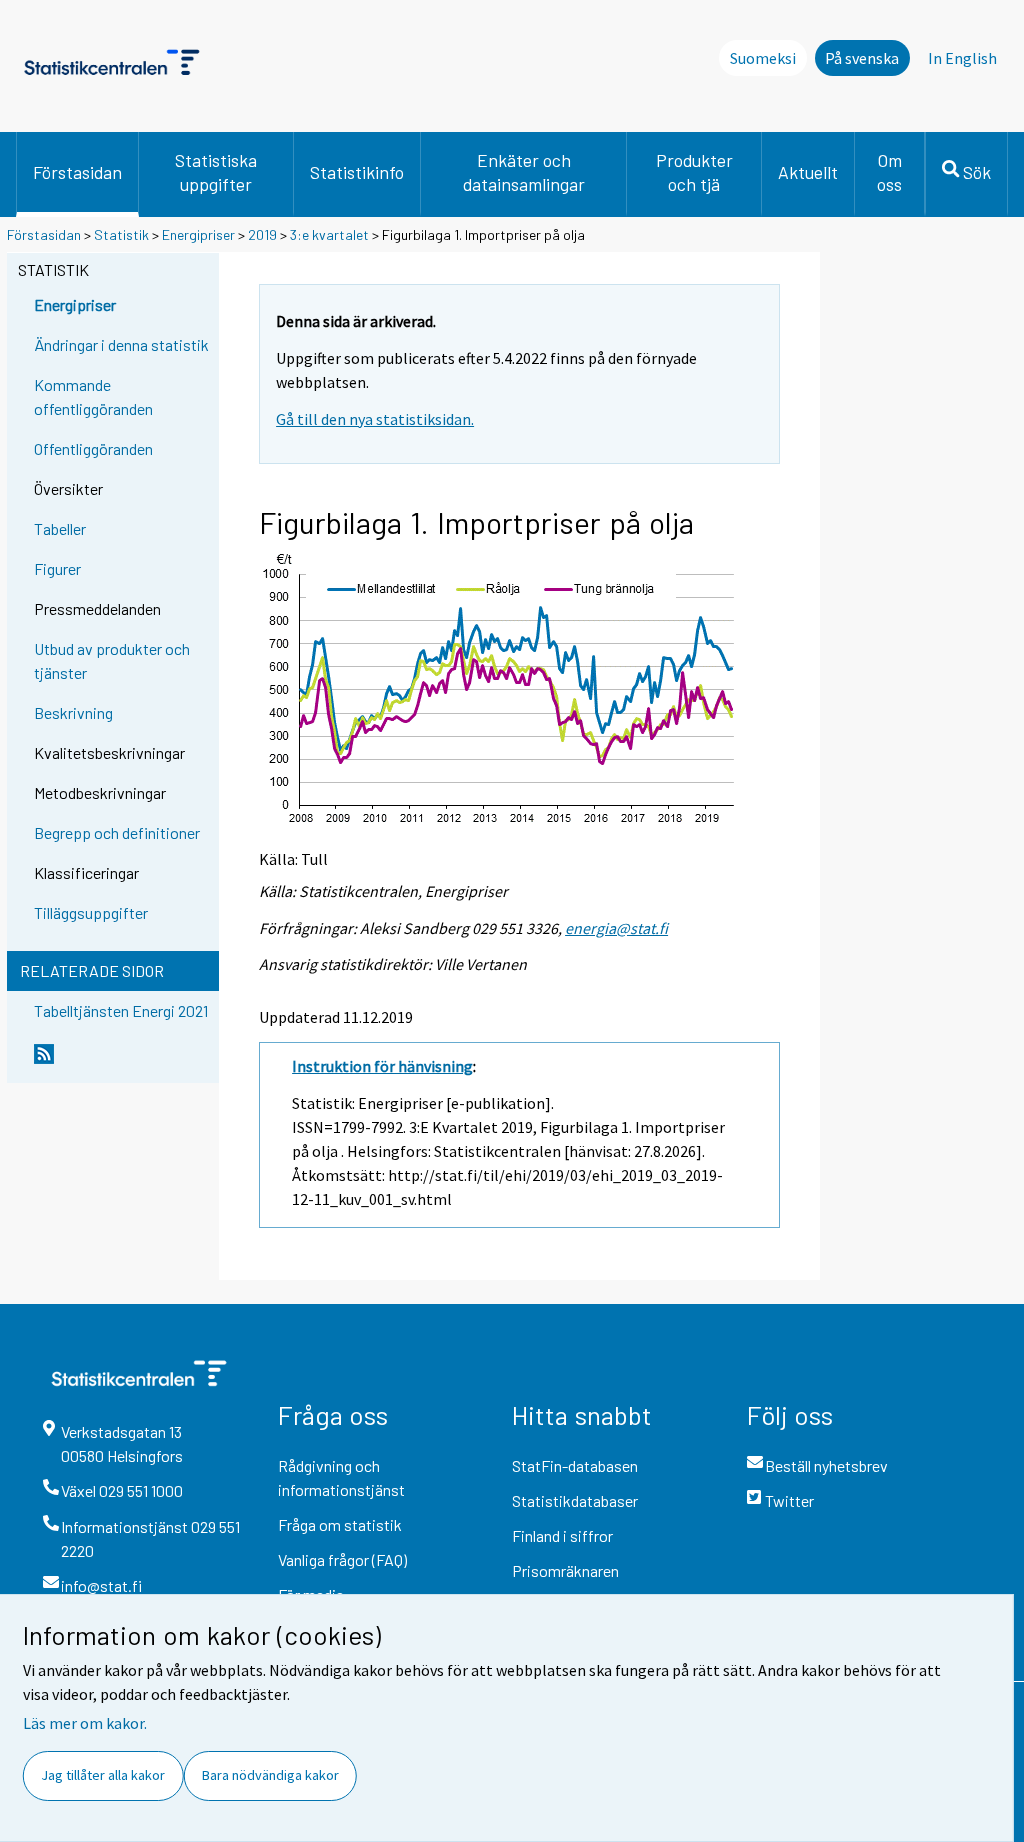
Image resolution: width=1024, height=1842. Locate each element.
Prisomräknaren (565, 1570)
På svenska (862, 58)
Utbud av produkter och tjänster (112, 660)
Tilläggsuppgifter (91, 912)
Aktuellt (808, 172)
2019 (262, 234)
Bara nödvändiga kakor (270, 1775)
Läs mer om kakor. (85, 1723)
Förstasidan (77, 172)
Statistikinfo (357, 172)
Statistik (121, 234)
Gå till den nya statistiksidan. (375, 419)
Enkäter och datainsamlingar (524, 172)
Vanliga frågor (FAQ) (342, 1559)
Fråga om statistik (340, 1524)
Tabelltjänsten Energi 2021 (121, 1010)
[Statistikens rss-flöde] (122, 1062)
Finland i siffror (562, 1535)
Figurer (57, 568)
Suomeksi (763, 58)
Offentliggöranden (93, 448)
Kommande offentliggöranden (93, 396)
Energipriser (198, 234)
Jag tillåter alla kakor (103, 1775)
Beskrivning (73, 712)
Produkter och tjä (694, 172)
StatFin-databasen (575, 1465)
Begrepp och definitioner (117, 832)
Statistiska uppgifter (216, 172)
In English (962, 58)
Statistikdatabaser (575, 1500)
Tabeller (60, 528)
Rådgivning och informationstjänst (341, 1477)
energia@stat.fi (616, 928)
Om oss (889, 172)
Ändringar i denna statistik (121, 344)
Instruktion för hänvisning (382, 1066)
